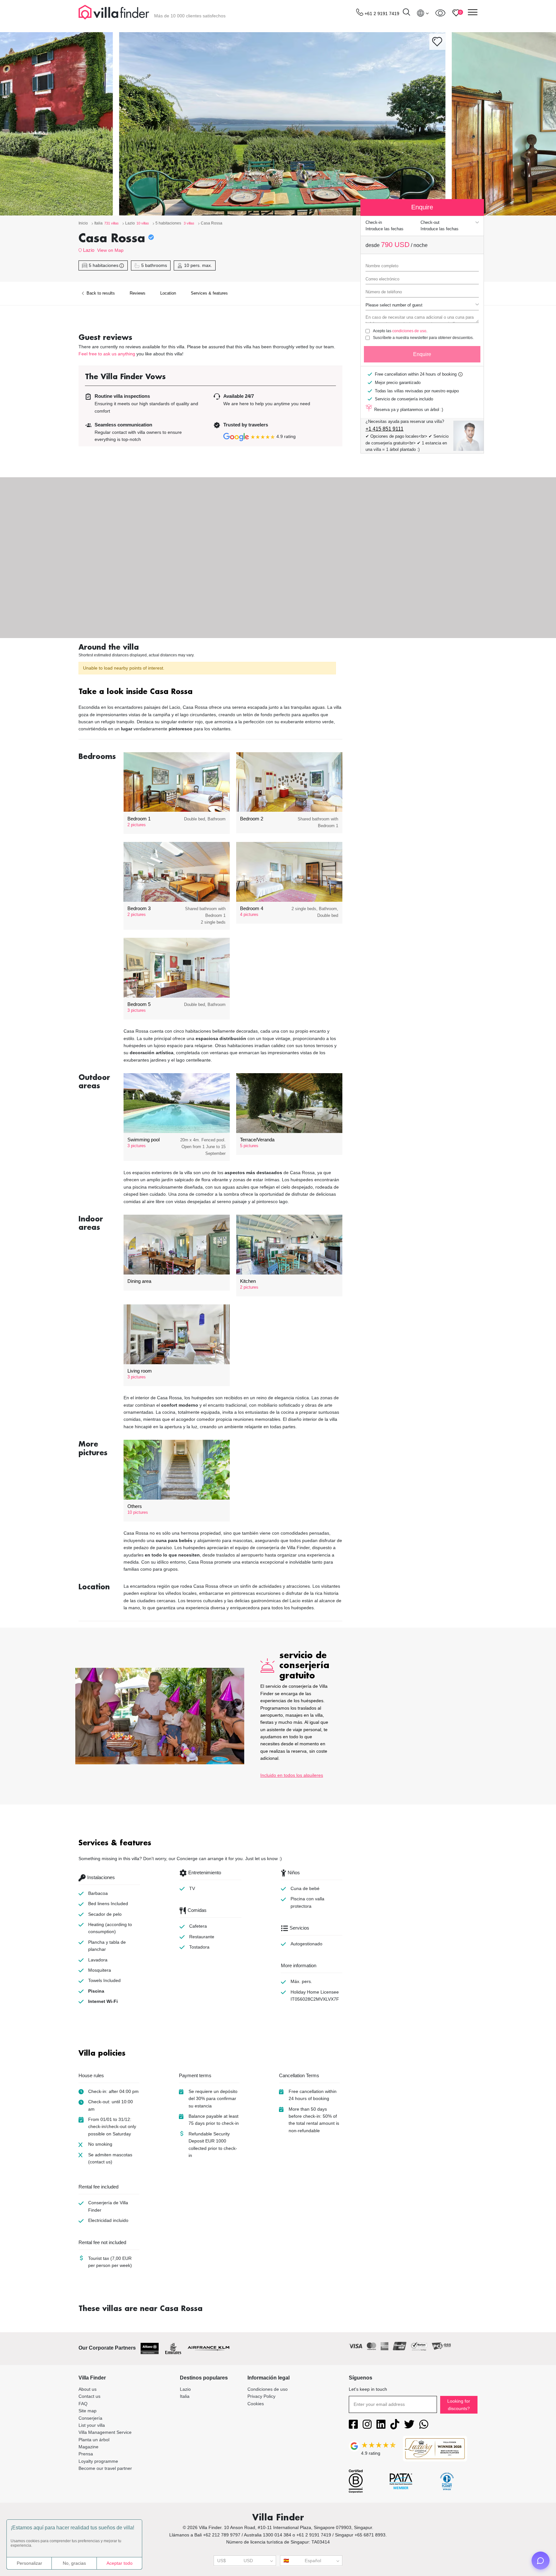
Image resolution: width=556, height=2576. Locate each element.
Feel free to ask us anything (107, 354)
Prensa (86, 2454)
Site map (88, 2411)
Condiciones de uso (268, 2389)
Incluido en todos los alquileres (292, 1775)
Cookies (256, 2404)
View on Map (110, 250)
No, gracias (74, 2563)
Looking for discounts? (459, 2405)
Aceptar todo (120, 2563)
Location (168, 293)
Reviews (138, 293)
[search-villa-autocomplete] (406, 13)
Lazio (89, 250)
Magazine (88, 2447)
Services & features (209, 293)
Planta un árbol (94, 2440)
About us (88, 2389)
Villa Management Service (105, 2432)
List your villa (92, 2425)
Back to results (100, 293)
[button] (210, 692)
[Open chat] (541, 2561)
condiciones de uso (409, 331)
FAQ (83, 2404)
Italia (185, 2396)
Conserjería (90, 2418)
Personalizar (29, 2563)
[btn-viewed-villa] (440, 13)
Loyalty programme (98, 2461)
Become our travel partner (105, 2468)
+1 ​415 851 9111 (385, 429)
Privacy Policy (261, 2396)
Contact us (89, 2396)
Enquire (422, 354)
